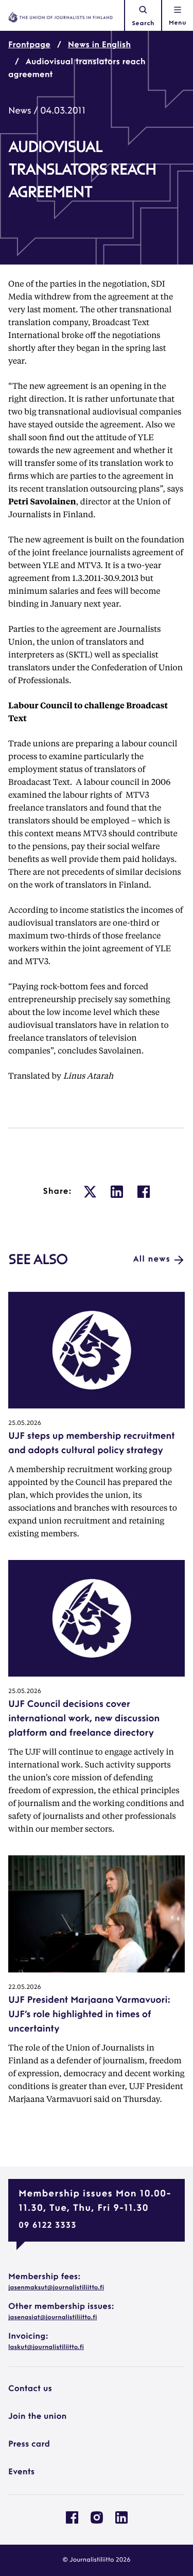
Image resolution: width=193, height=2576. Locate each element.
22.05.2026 (25, 1987)
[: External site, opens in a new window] (90, 1192)
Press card (29, 2445)
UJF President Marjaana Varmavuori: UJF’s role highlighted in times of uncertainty (89, 2015)
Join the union (38, 2417)
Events (21, 2472)
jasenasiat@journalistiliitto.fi (52, 2318)
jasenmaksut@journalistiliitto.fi (56, 2288)
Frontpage (29, 45)
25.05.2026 (25, 1423)
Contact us (30, 2389)
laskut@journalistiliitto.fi (46, 2347)
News (20, 111)
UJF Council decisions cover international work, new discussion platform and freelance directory (84, 1719)
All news (152, 1259)
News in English (99, 45)
